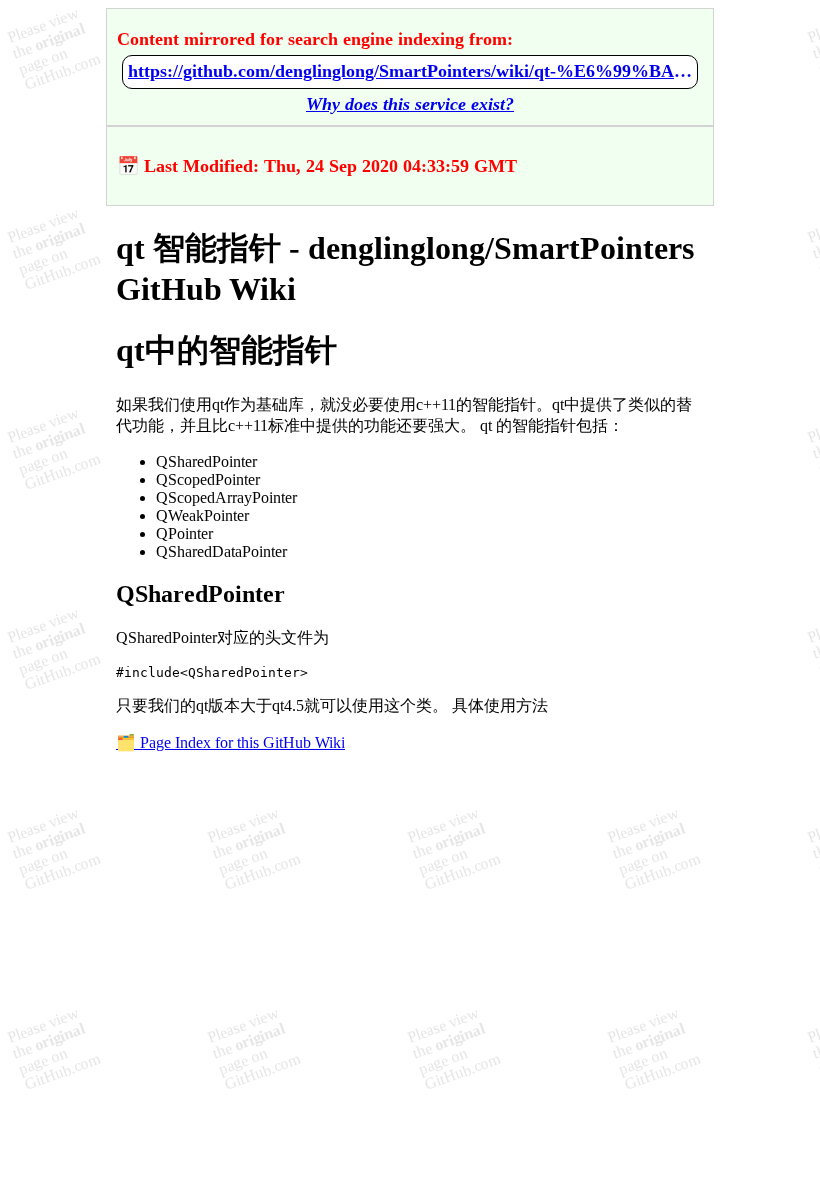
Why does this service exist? (410, 104)
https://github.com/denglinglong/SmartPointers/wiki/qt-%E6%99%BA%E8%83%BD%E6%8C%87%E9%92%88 (410, 71)
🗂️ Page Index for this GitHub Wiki (230, 742)
